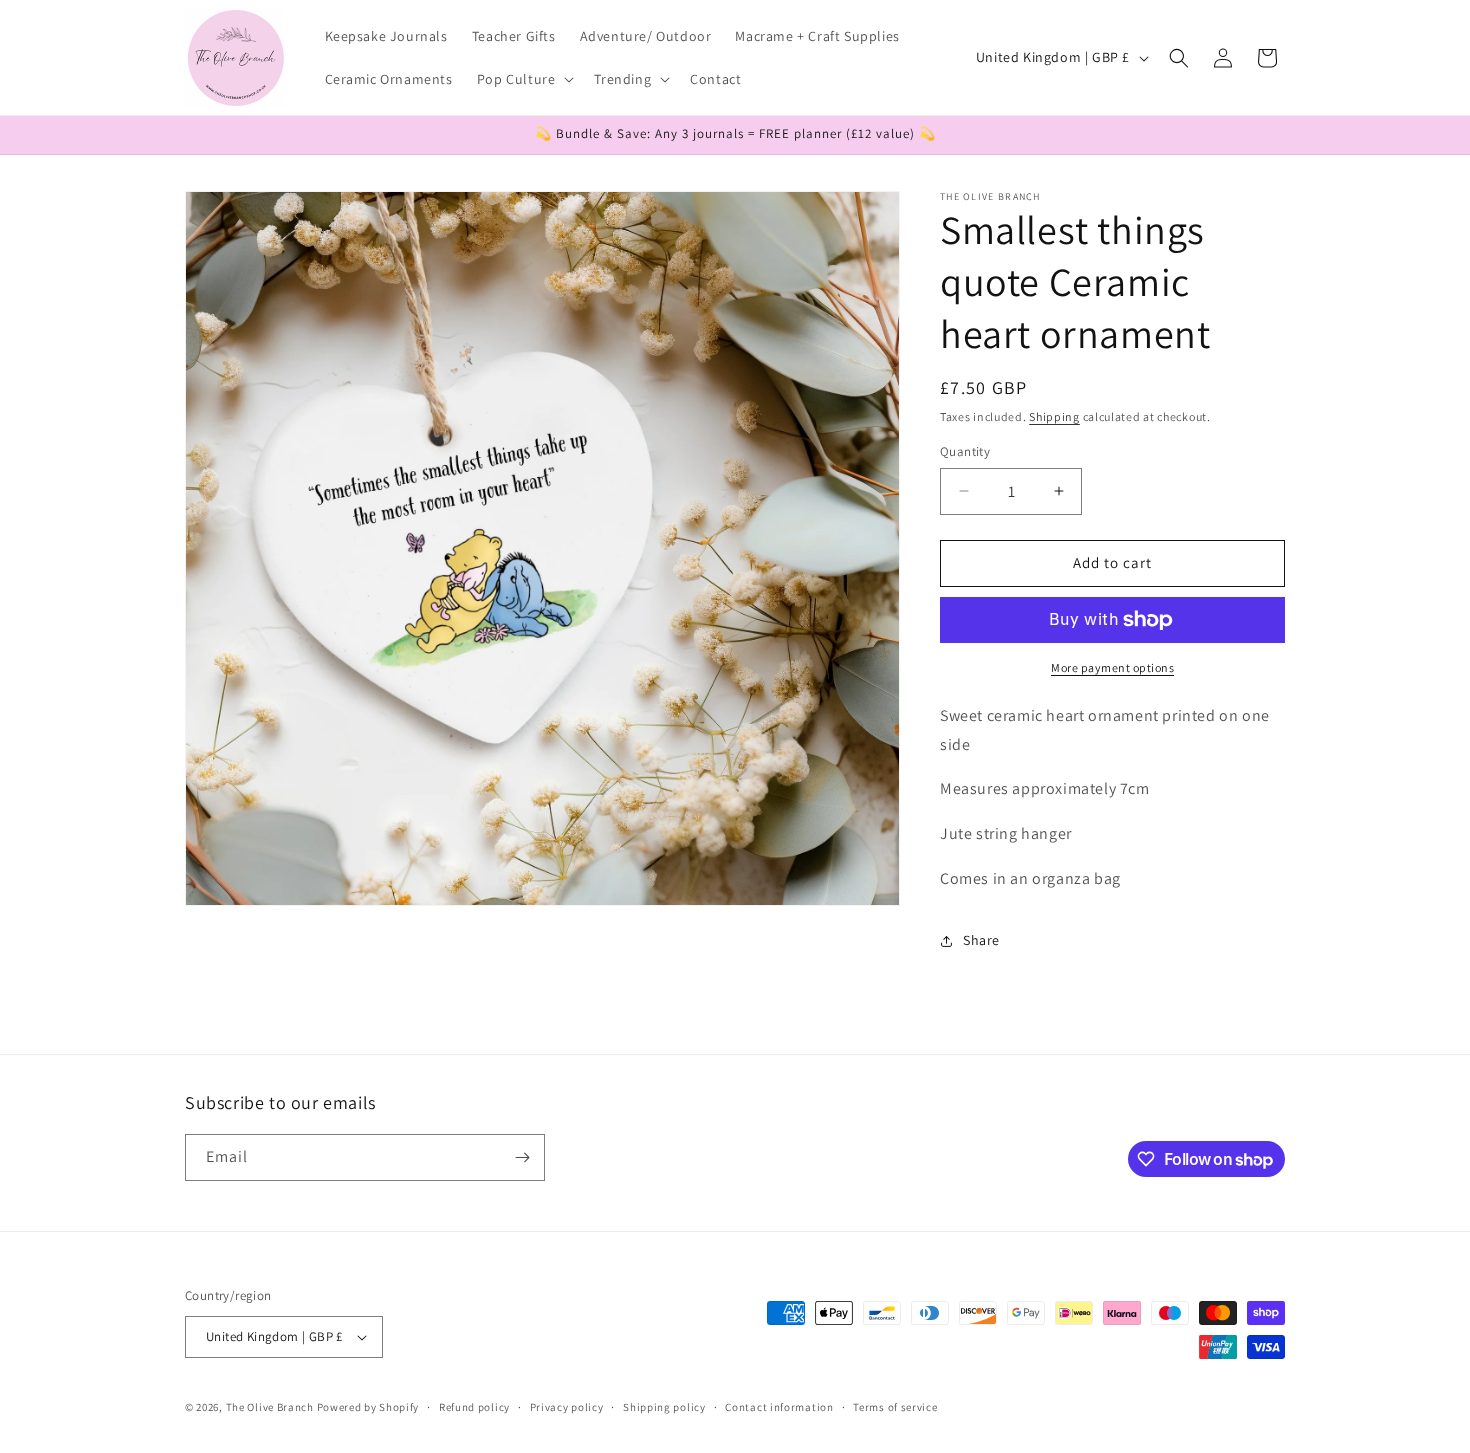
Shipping (1054, 416)
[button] (524, 79)
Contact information (779, 1407)
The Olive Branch (270, 1407)
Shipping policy (664, 1407)
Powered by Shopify (368, 1407)
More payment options (1112, 667)
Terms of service (895, 1407)
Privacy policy (567, 1407)
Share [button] (981, 940)
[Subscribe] (522, 1157)
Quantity (965, 451)
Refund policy (474, 1407)
